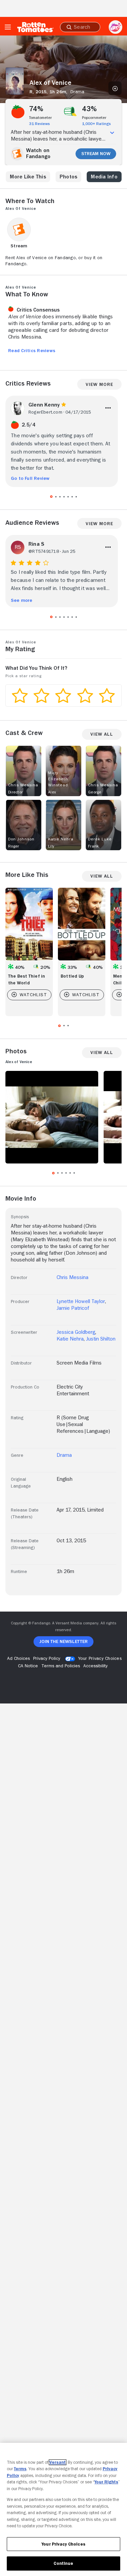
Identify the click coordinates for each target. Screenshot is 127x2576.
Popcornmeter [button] (94, 118)
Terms (20, 2469)
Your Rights (106, 2482)
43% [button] (90, 109)
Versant (58, 2462)
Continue (63, 2563)
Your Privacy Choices (100, 1658)
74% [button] (36, 109)
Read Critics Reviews (32, 350)
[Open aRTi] (115, 27)
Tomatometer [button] (40, 118)
